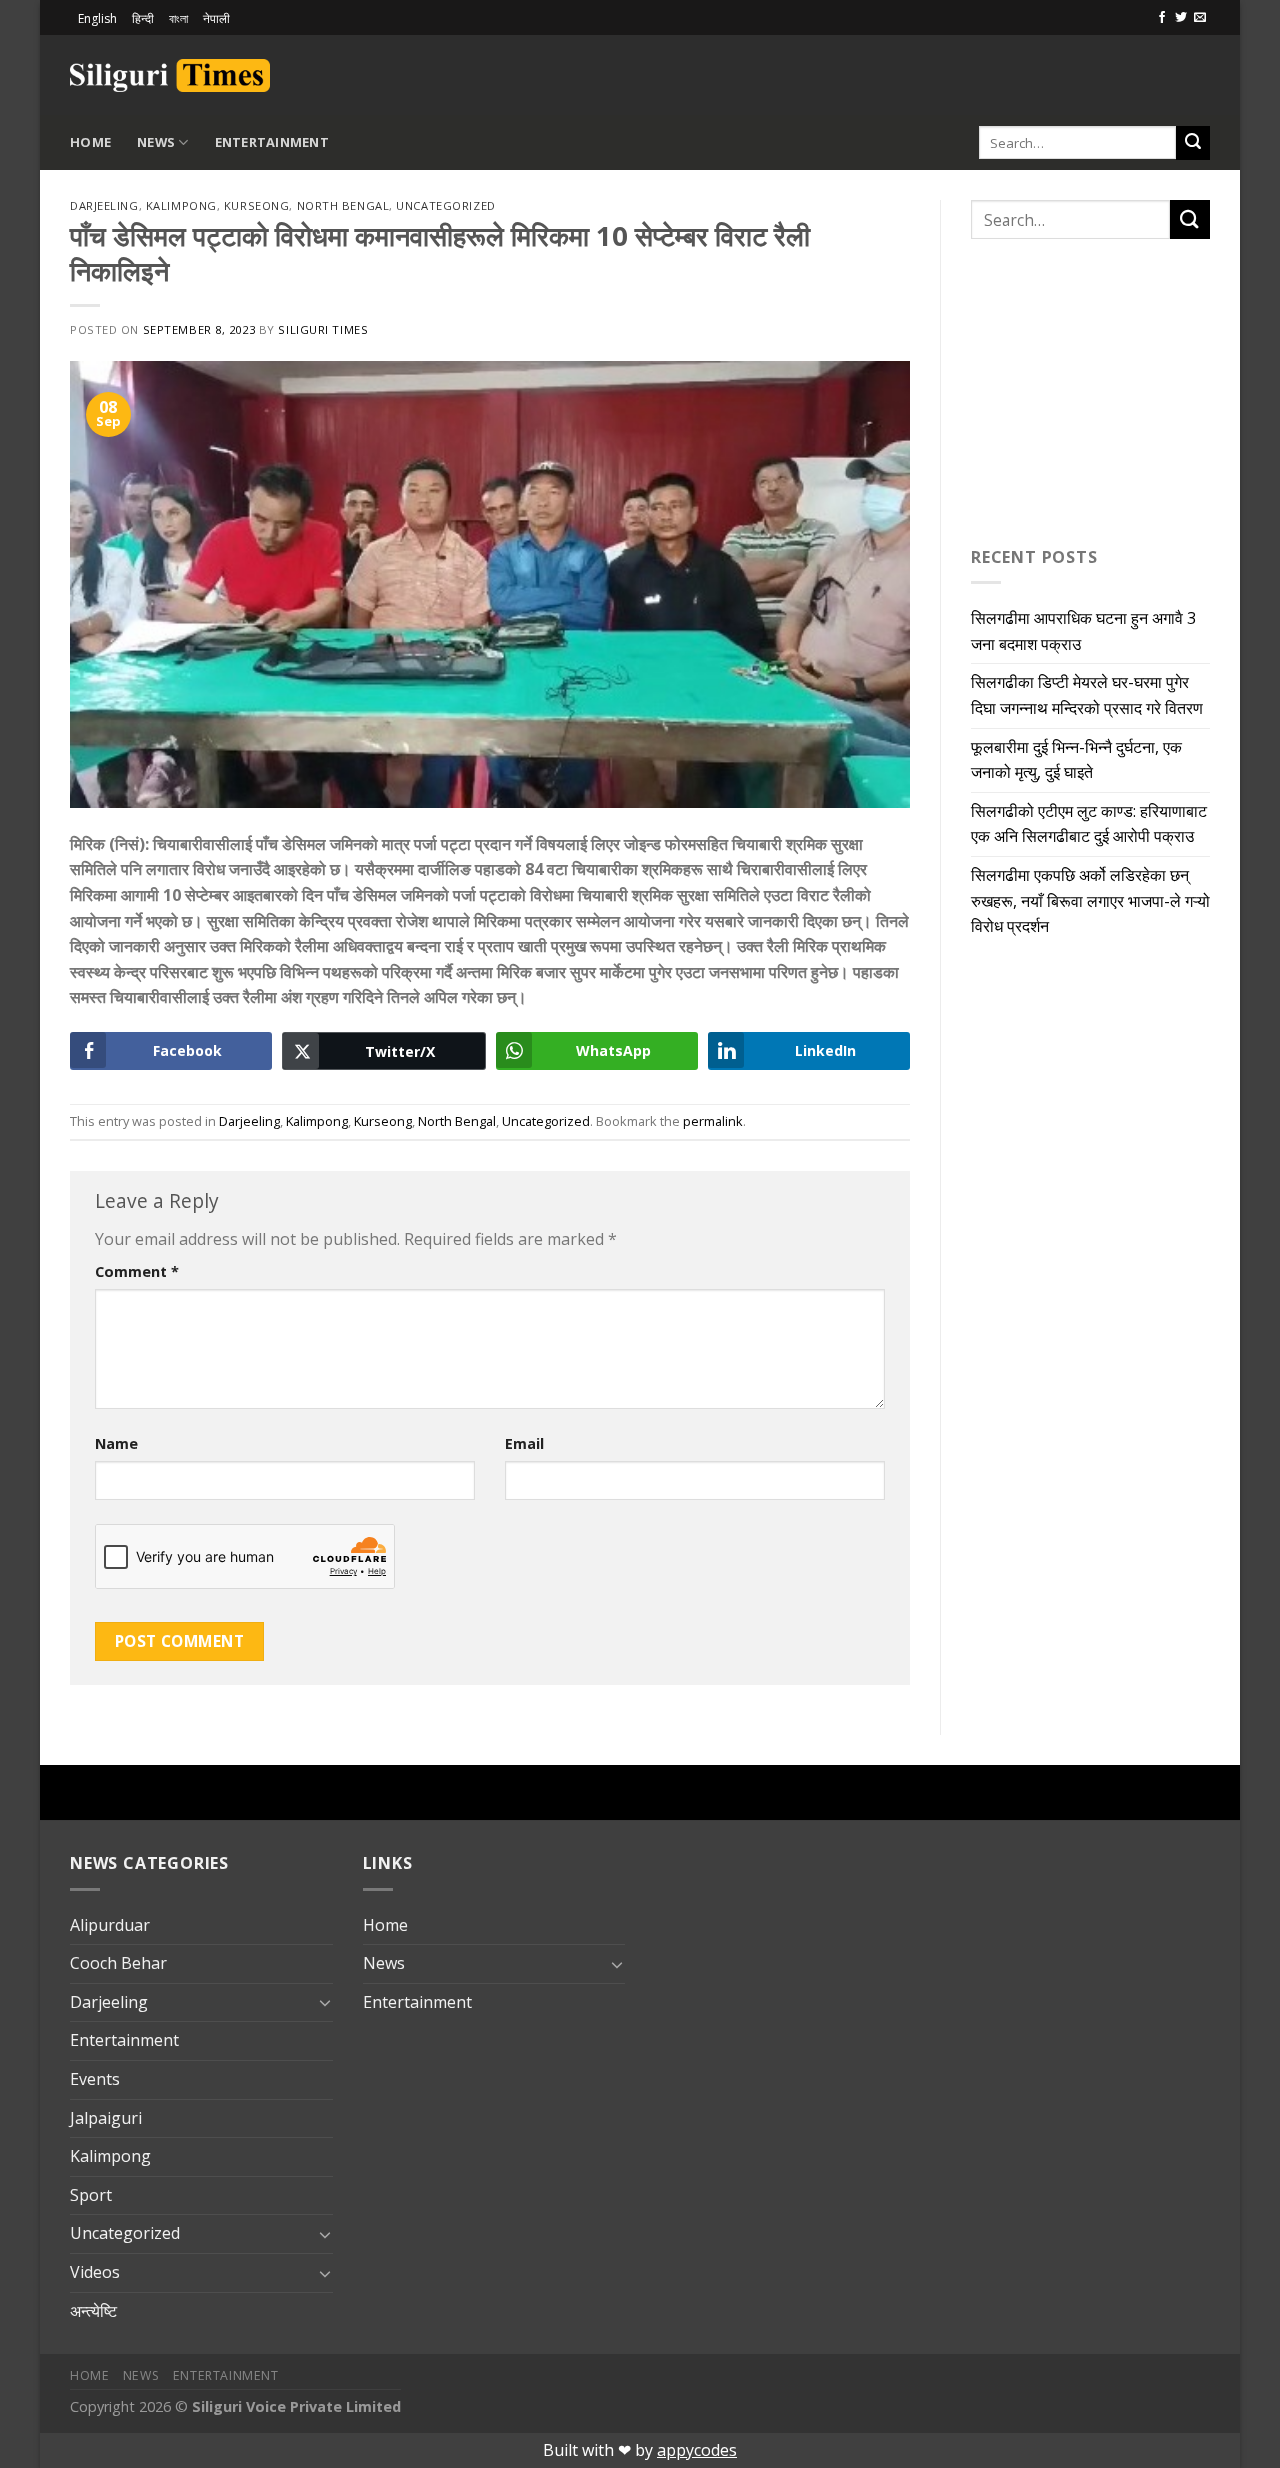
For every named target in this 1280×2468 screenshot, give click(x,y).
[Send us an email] (1200, 18)
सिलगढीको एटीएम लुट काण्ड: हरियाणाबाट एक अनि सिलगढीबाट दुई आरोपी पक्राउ (1089, 824)
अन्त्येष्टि (93, 2311)
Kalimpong (181, 205)
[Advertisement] (976, 72)
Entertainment (272, 142)
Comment (137, 1271)
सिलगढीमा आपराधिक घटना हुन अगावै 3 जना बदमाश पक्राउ (1083, 631)
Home (90, 142)
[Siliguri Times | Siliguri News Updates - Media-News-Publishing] (170, 75)
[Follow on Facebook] (1162, 18)
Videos (95, 2272)
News (156, 142)
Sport (91, 2195)
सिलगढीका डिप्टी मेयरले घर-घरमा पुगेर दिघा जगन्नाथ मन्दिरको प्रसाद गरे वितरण (1087, 695)
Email (524, 1443)
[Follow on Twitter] (1181, 18)
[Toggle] (325, 2002)
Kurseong (256, 205)
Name (116, 1443)
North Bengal (343, 205)
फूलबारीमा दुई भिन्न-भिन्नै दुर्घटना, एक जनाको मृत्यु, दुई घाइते (1076, 760)
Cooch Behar (118, 1963)
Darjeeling (104, 205)
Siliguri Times (323, 329)
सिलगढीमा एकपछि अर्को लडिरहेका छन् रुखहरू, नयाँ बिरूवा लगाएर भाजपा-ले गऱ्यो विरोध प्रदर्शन (1090, 900)
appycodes (697, 2450)
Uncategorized (445, 205)
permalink (713, 1121)
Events (95, 2079)
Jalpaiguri (106, 2118)
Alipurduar (110, 1925)
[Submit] (1193, 143)
